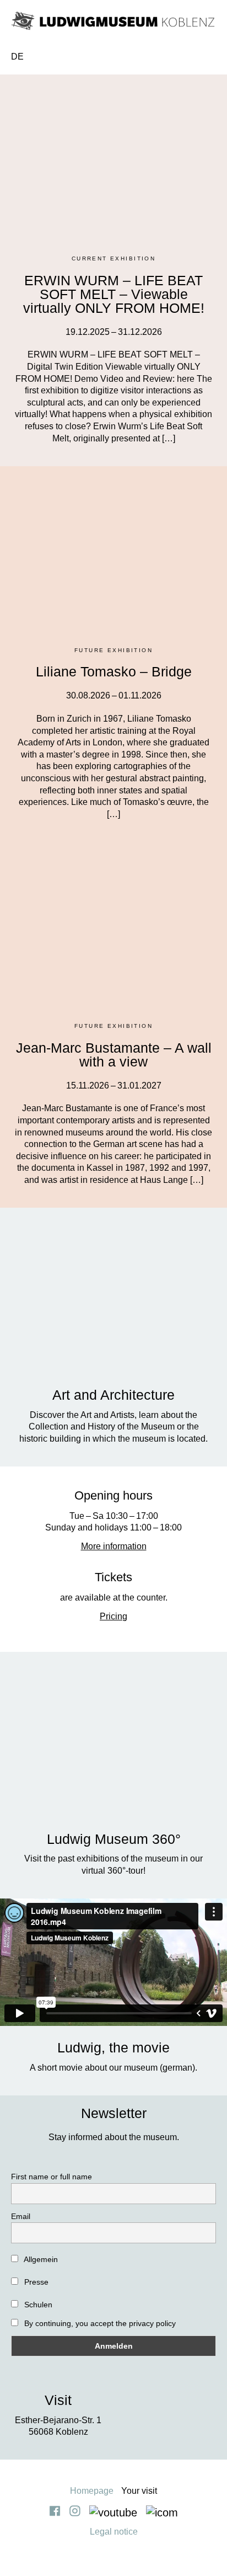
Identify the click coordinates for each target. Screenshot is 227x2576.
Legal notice (114, 2532)
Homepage (92, 2491)
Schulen (37, 2305)
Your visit (139, 2491)
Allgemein (40, 2259)
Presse (35, 2282)
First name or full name (52, 2177)
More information (114, 1546)
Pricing (113, 1616)
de (17, 57)
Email (21, 2216)
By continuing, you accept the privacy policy (99, 2323)
